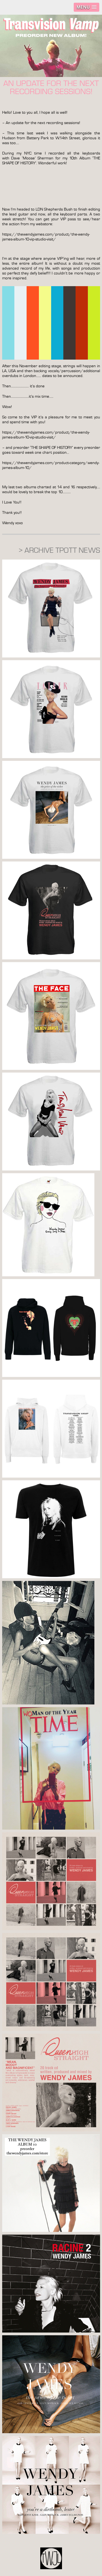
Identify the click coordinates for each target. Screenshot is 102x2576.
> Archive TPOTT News (59, 550)
